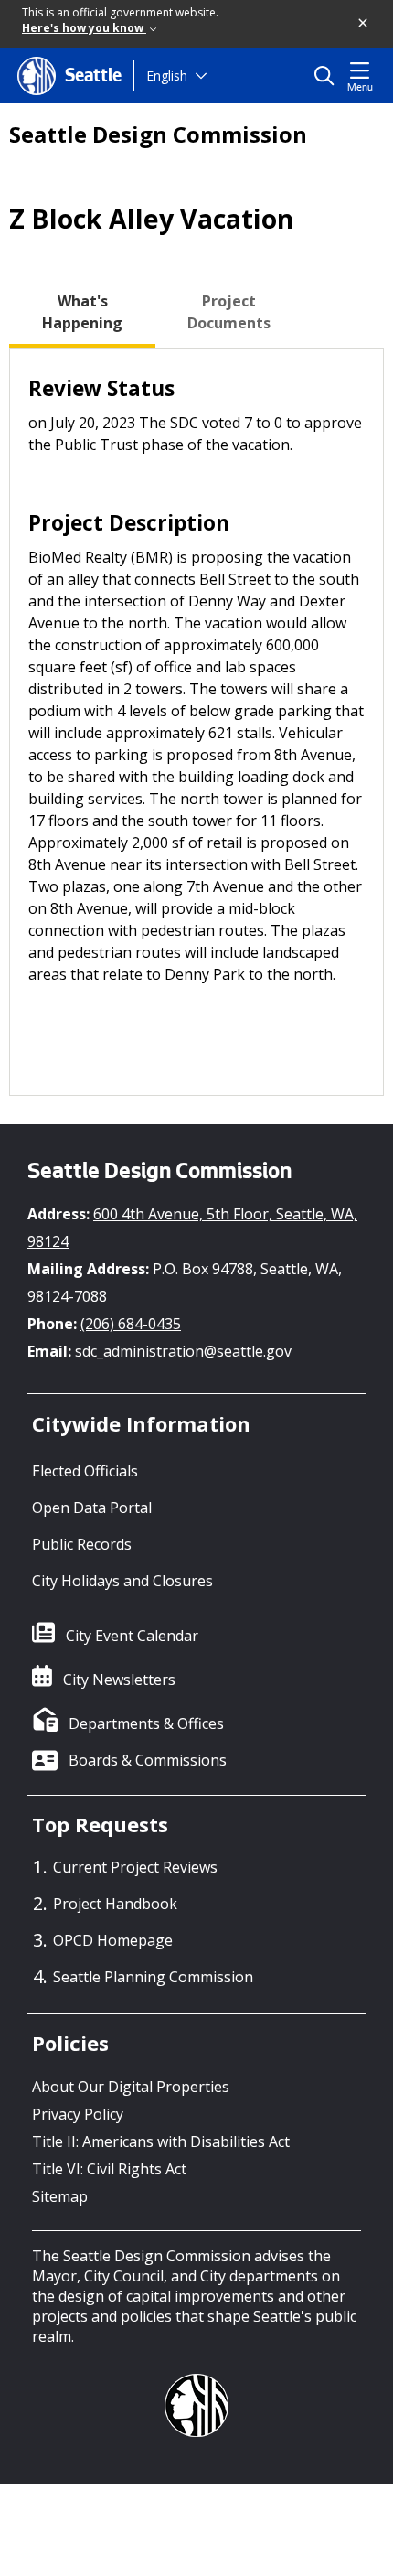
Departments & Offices (146, 1723)
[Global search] (329, 76)
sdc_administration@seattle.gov (183, 1351)
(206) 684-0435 (131, 1324)
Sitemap (60, 2196)
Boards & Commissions (148, 1760)
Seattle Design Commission (158, 134)
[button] (364, 24)
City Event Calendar (132, 1636)
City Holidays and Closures (122, 1581)
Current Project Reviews (135, 1867)
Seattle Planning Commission (153, 1977)
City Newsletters (119, 1680)
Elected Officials (85, 1471)
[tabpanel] (196, 722)
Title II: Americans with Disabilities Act (161, 2141)
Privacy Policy (78, 2114)
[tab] (82, 312)
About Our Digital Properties (131, 2087)
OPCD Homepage (113, 1940)
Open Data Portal (92, 1508)
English (167, 75)
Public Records (82, 1544)
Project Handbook (115, 1904)
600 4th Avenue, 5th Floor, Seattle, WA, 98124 (192, 1228)
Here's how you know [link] (84, 28)
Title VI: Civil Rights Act (109, 2169)
